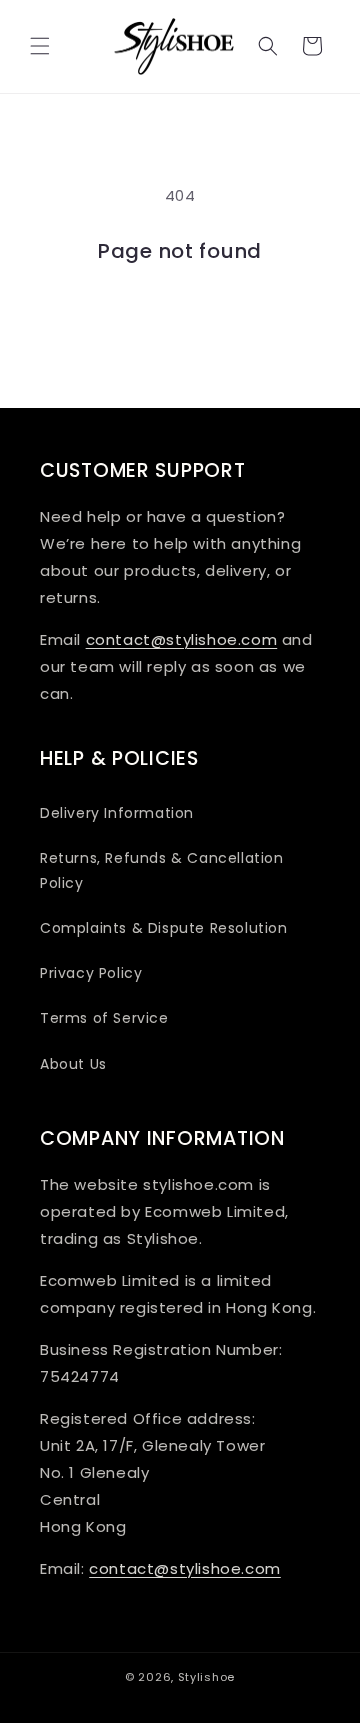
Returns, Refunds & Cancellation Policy (162, 870)
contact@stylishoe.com (182, 639)
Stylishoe (206, 1677)
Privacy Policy (91, 973)
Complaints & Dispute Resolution (164, 928)
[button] (40, 46)
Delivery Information (117, 813)
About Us (73, 1064)
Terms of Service (104, 1018)
